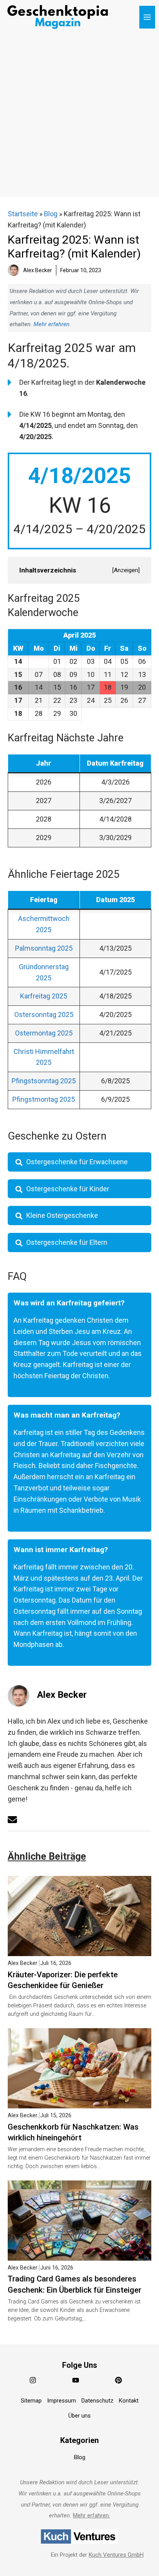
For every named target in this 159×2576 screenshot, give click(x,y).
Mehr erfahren (52, 324)
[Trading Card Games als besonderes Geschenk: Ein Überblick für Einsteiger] (79, 2255)
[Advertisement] (79, 118)
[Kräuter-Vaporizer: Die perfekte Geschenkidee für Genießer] (79, 1950)
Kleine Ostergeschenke (62, 1215)
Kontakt (129, 2401)
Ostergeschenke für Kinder (68, 1189)
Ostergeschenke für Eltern (67, 1242)
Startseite (23, 214)
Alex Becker (62, 1695)
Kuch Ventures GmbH (116, 2555)
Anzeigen (126, 570)
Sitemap (31, 2401)
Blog (51, 214)
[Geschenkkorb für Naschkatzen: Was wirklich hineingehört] (79, 2102)
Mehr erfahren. (91, 2515)
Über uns (79, 2416)
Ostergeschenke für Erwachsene (77, 1162)
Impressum (62, 2401)
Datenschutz (97, 2401)
